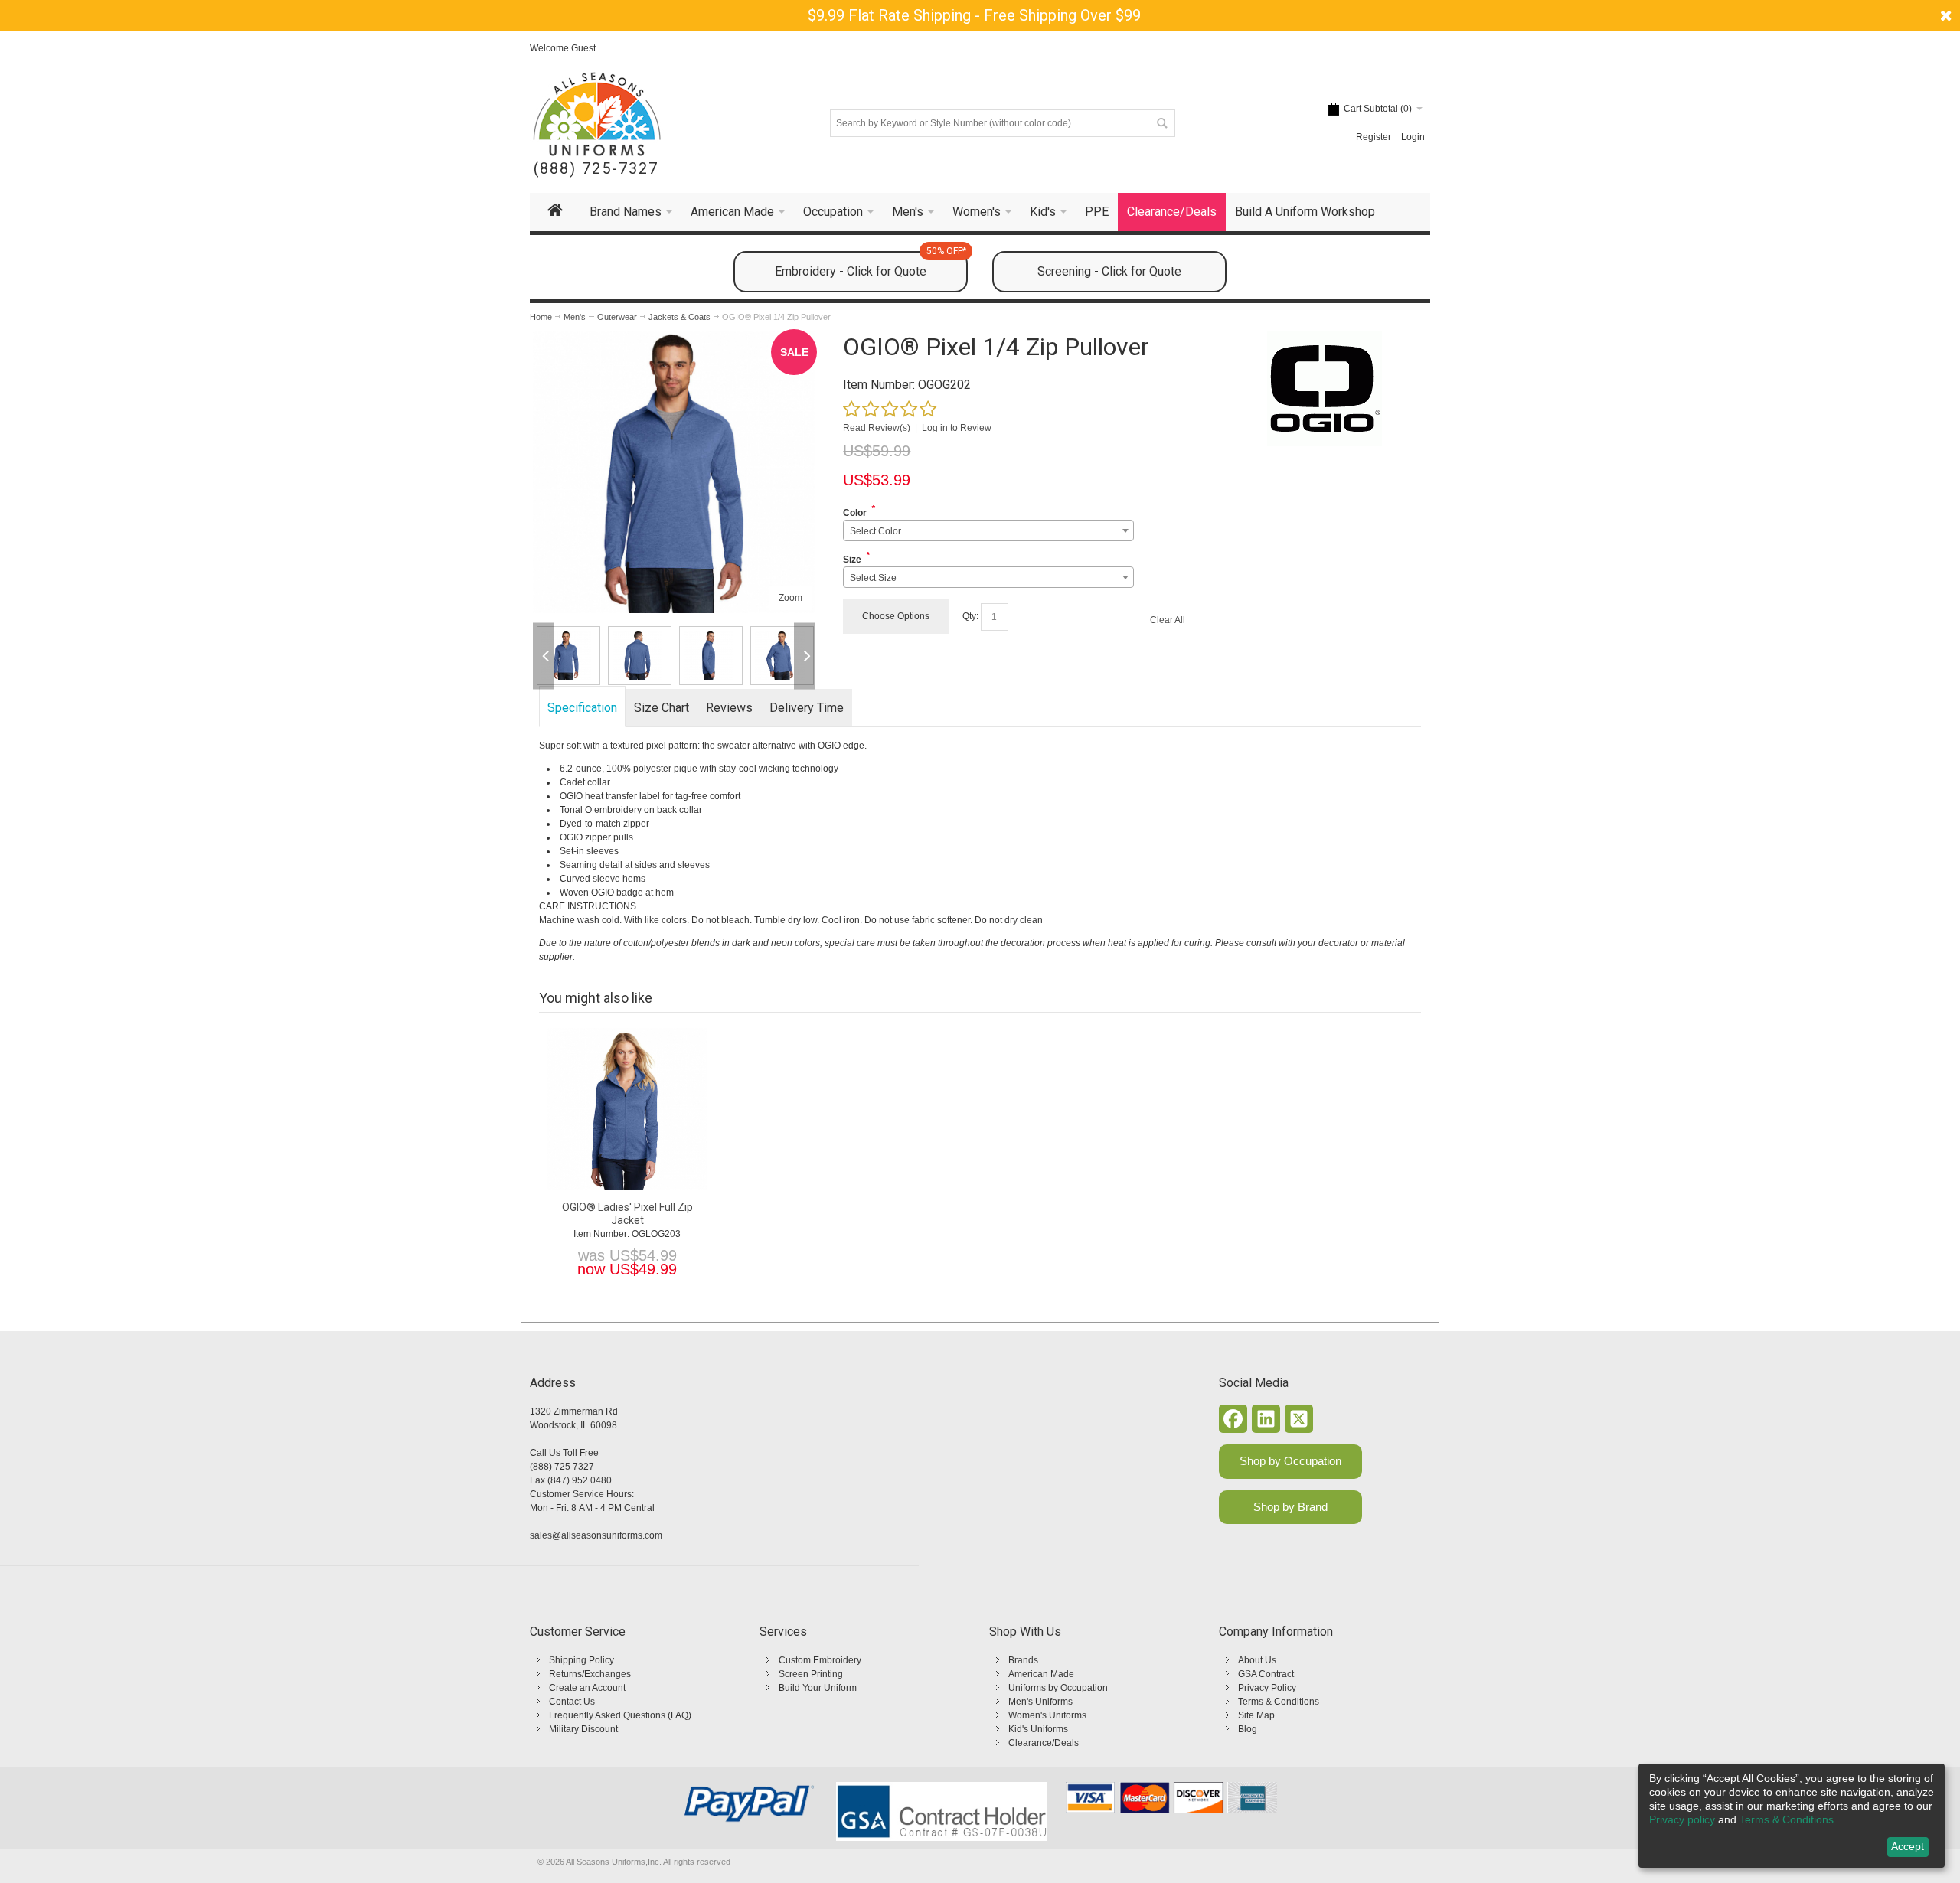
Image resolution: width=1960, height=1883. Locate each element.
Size (852, 560)
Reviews (729, 708)
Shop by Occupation (1290, 1461)
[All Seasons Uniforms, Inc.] (597, 114)
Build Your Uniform (818, 1688)
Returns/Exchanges (590, 1674)
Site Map (1256, 1715)
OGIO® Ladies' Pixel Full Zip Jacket (627, 1214)
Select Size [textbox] (873, 578)
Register (1374, 137)
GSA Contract (1266, 1674)
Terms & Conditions (1279, 1702)
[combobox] (988, 530)
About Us (1257, 1660)
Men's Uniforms (1040, 1702)
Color (855, 513)
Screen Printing (811, 1674)
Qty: (970, 616)
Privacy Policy (1267, 1688)
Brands (1023, 1660)
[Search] (1161, 123)
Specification (582, 708)
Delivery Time (807, 708)
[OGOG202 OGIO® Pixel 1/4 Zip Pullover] (568, 656)
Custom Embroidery (820, 1660)
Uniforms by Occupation (1058, 1688)
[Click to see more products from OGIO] (1324, 389)
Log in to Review (957, 428)
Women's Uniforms (1047, 1715)
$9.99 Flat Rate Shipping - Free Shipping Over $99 (974, 15)
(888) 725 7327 (562, 1467)
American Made (1041, 1674)
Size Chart (661, 708)
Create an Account (587, 1688)
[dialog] (1792, 1816)
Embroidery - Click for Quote (871, 265)
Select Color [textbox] (875, 531)
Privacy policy (1682, 1819)
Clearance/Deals (1044, 1743)
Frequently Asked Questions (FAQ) (620, 1715)
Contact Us (572, 1702)
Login (1413, 137)
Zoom (791, 598)
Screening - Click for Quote (1109, 271)
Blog (1248, 1729)
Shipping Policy (581, 1660)
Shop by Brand (1290, 1507)
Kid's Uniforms (1038, 1729)
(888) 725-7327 (596, 169)
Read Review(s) (877, 428)
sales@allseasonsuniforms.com (596, 1535)
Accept (1908, 1846)
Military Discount (583, 1729)
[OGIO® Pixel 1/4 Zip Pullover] (674, 338)
